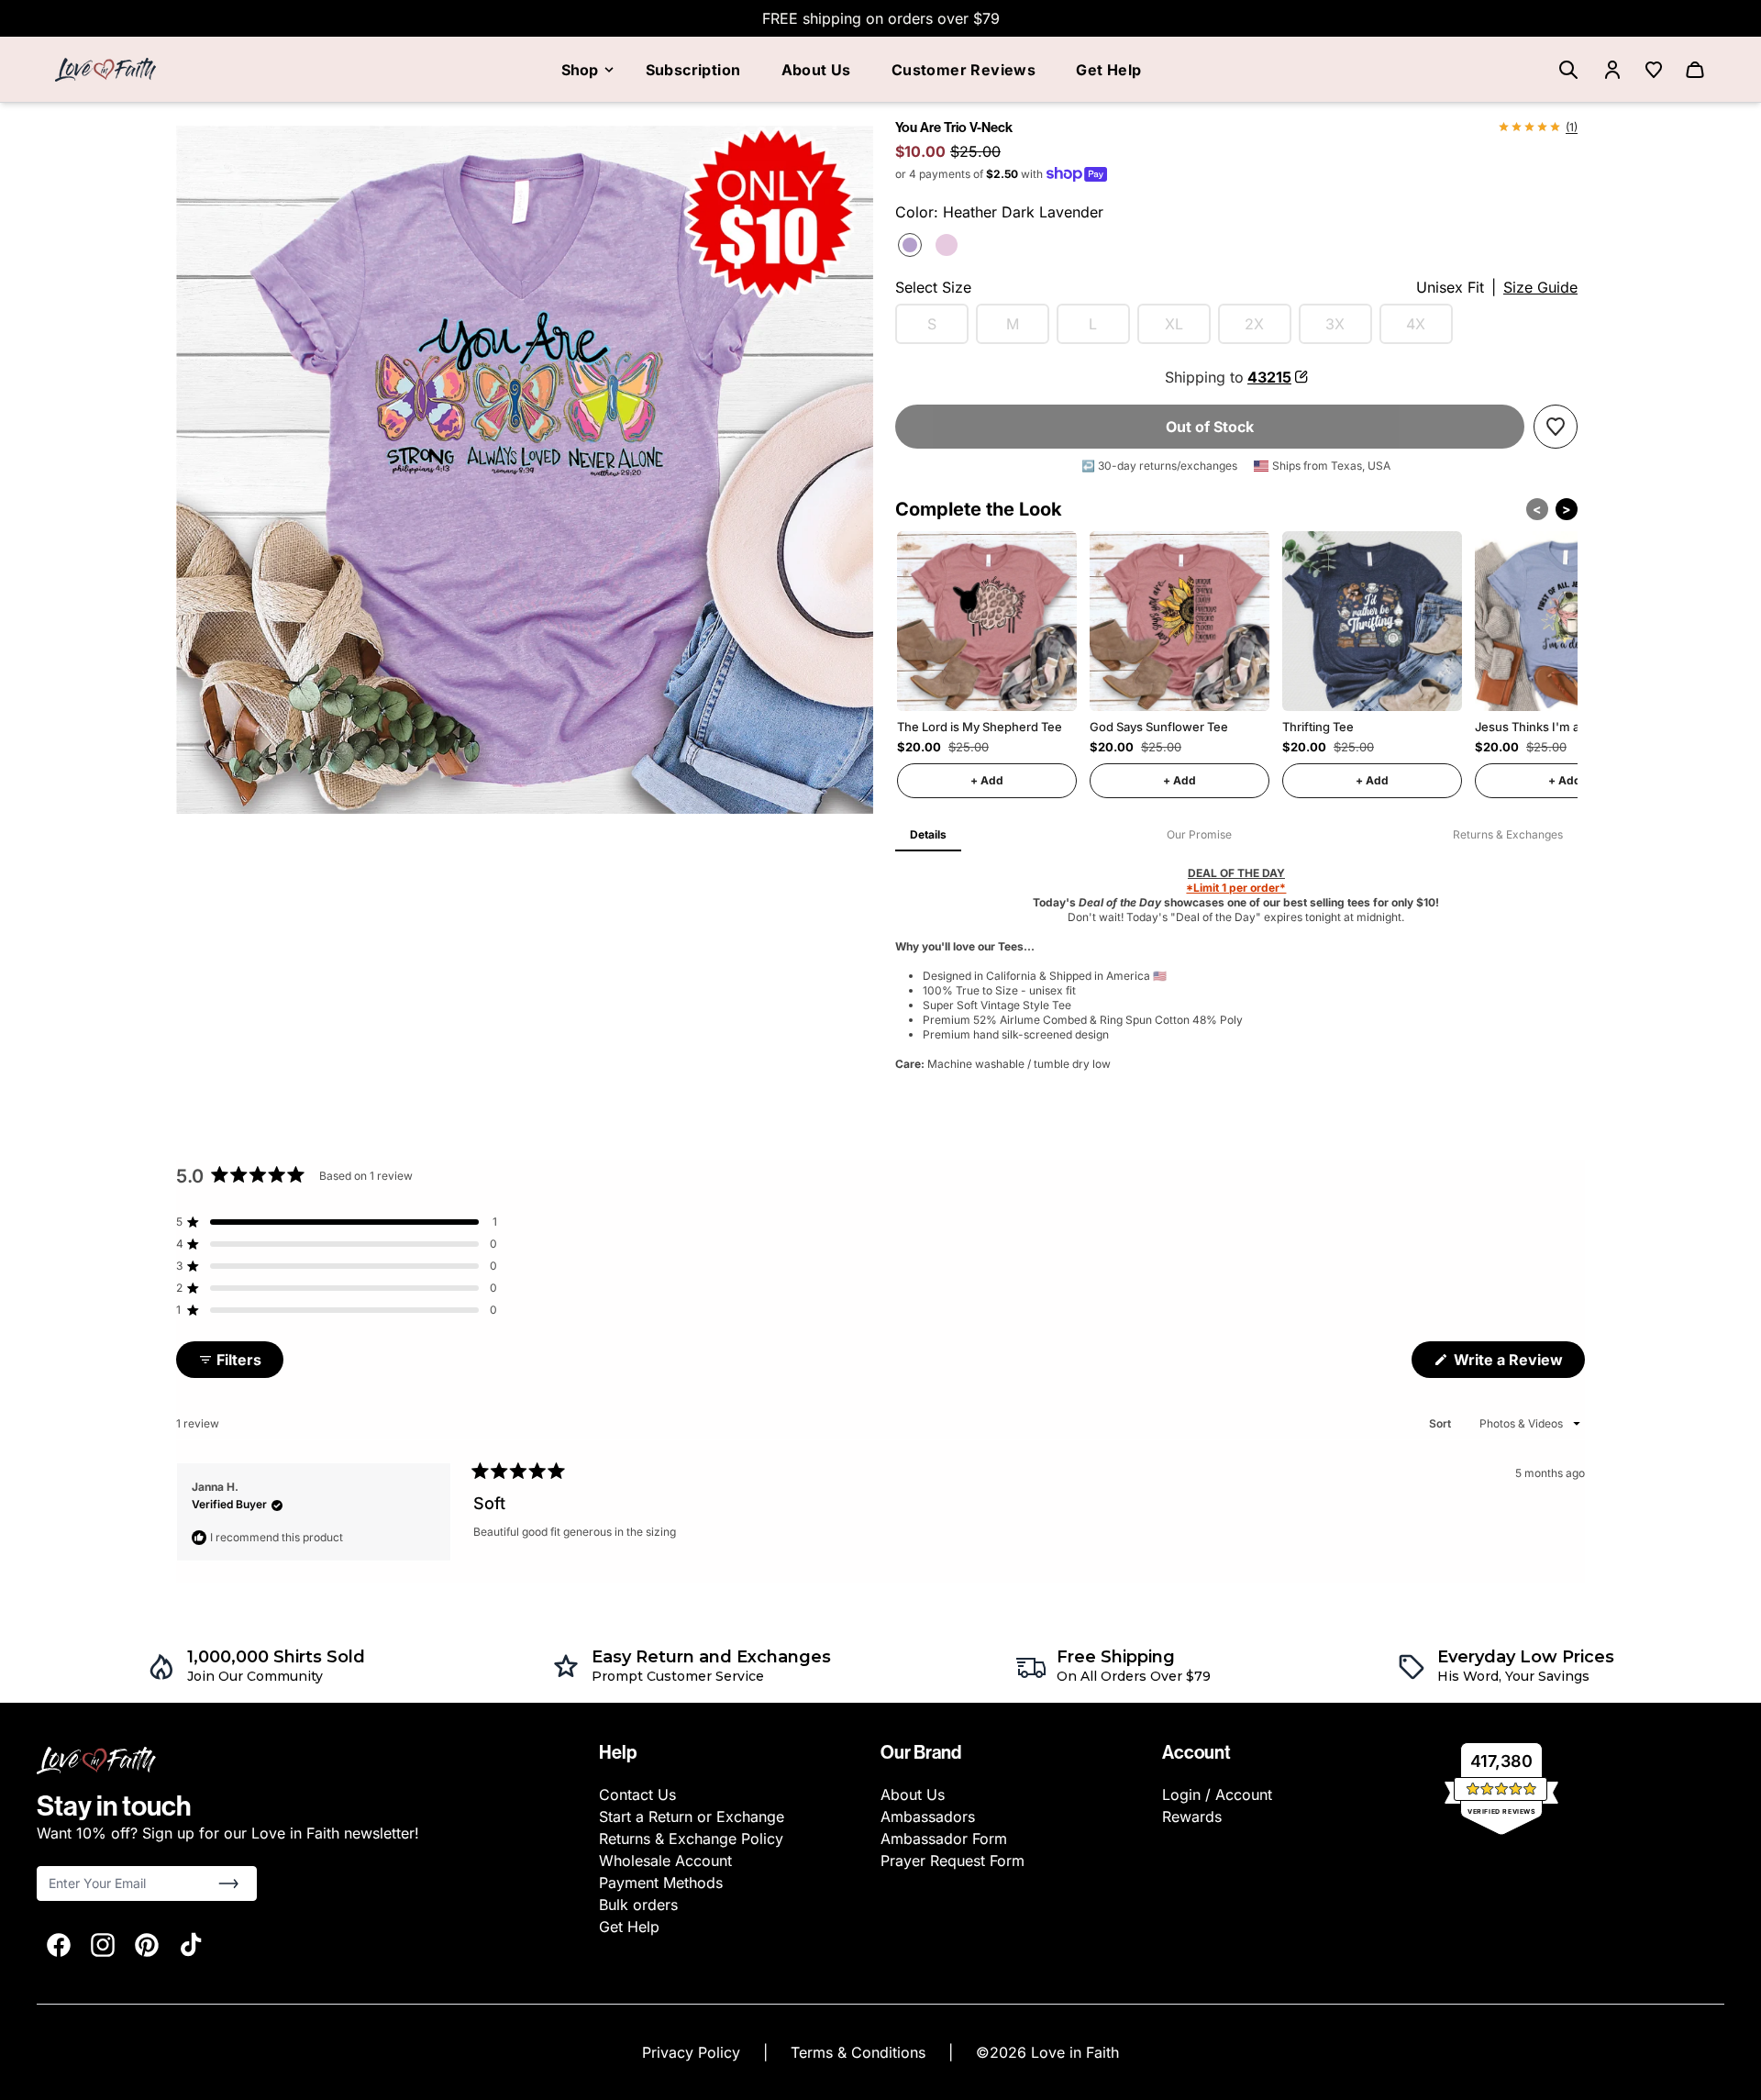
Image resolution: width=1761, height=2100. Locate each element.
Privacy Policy (693, 2052)
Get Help (1108, 70)
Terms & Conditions (860, 2052)
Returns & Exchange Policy (691, 1839)
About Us (816, 70)
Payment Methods (661, 1883)
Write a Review (1517, 1364)
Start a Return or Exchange (692, 1817)
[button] (337, 1222)
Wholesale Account (665, 1861)
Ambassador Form (944, 1839)
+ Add (987, 780)
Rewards (1192, 1817)
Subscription (693, 70)
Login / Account (1217, 1794)
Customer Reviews (964, 70)
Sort (1441, 1423)
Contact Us (637, 1794)
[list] (525, 466)
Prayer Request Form (952, 1861)
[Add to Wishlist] (1556, 427)
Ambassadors (928, 1817)
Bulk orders (638, 1905)
